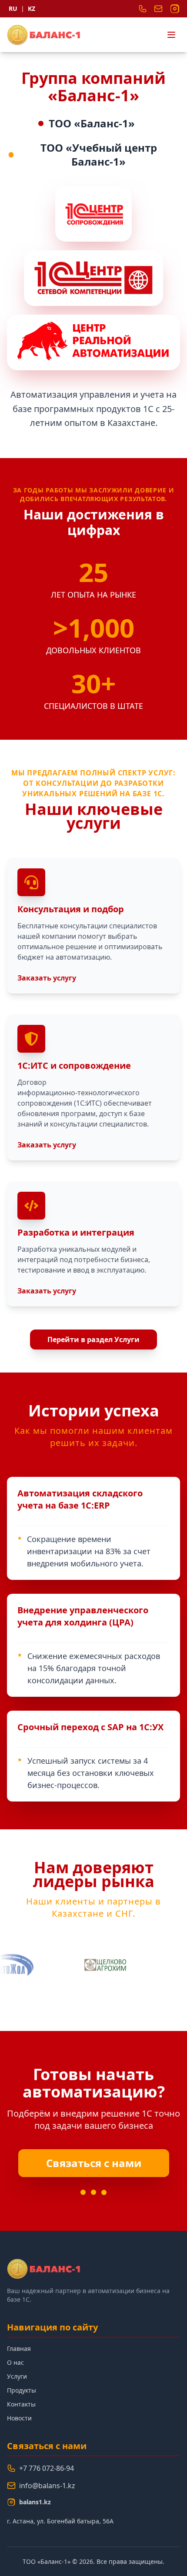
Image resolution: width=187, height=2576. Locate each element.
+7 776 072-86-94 (47, 2468)
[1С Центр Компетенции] (93, 278)
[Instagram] (175, 9)
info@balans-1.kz (47, 2486)
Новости (19, 2418)
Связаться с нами (94, 2163)
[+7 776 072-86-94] (143, 9)
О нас (15, 2362)
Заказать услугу (47, 978)
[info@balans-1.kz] (158, 9)
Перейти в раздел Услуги (93, 1340)
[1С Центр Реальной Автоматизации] (93, 342)
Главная (19, 2348)
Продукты (22, 2390)
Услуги (17, 2376)
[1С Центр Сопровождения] (93, 214)
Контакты (21, 2404)
